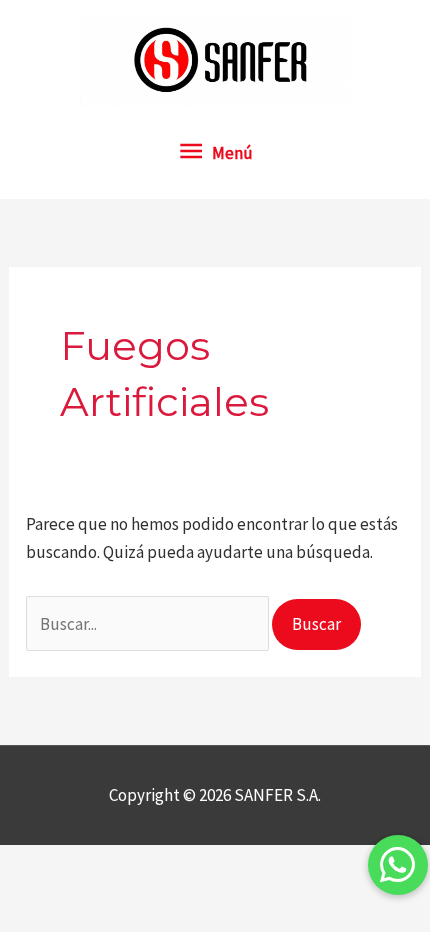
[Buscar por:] (149, 624)
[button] (398, 865)
